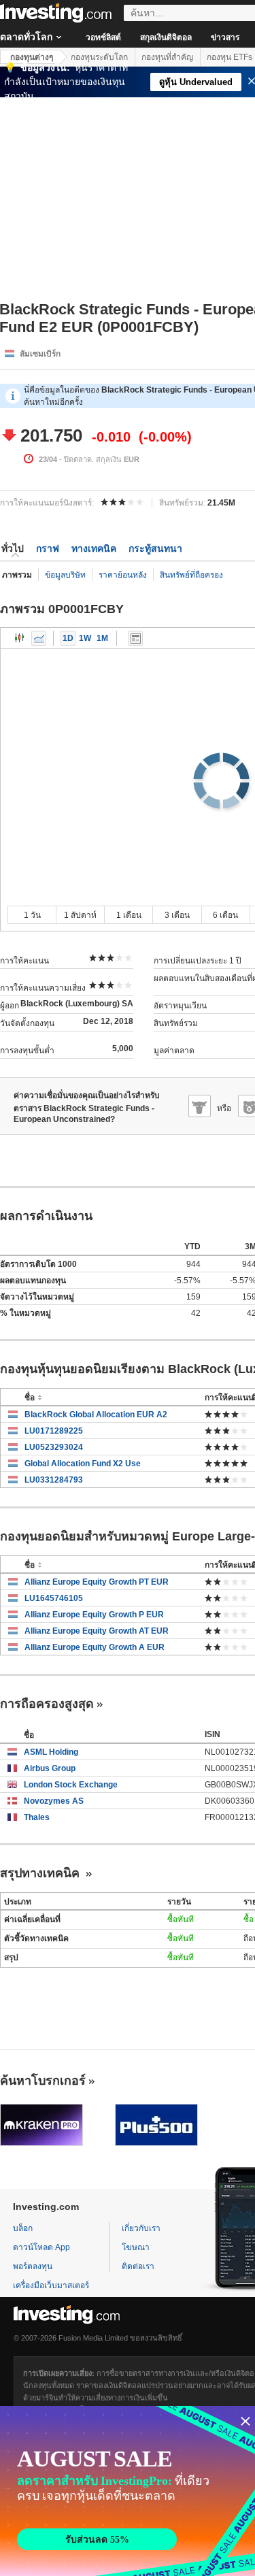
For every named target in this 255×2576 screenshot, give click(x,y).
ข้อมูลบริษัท (65, 575)
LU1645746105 (54, 1598)
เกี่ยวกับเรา (141, 2228)
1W (85, 638)
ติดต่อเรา (138, 2266)
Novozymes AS (54, 1801)
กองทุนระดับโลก (99, 57)
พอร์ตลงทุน (33, 2266)
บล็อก (23, 2228)
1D (68, 638)
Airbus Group (50, 1768)
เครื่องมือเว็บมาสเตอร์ (51, 2285)
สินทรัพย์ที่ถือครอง (191, 575)
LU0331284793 (54, 1480)
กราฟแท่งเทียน (20, 638)
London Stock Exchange (71, 1785)
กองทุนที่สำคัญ (167, 57)
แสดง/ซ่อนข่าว (135, 638)
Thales (37, 1817)
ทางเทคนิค (94, 548)
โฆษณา (136, 2247)
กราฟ (48, 548)
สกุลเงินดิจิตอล (166, 37)
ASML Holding (51, 1752)
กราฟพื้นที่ (39, 638)
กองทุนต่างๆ (32, 57)
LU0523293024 (54, 1447)
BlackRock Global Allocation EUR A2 (96, 1415)
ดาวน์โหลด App (41, 2247)
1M (102, 638)
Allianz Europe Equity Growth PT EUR (97, 1582)
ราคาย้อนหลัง (123, 575)
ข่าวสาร (225, 37)
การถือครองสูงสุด (47, 1704)
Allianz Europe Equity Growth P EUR (94, 1615)
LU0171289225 (54, 1431)
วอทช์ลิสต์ (103, 37)
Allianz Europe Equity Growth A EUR (95, 1647)
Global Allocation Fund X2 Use (83, 1464)
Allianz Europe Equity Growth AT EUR (97, 1631)
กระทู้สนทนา (155, 548)
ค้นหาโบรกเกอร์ (43, 2081)
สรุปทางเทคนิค (41, 1873)
